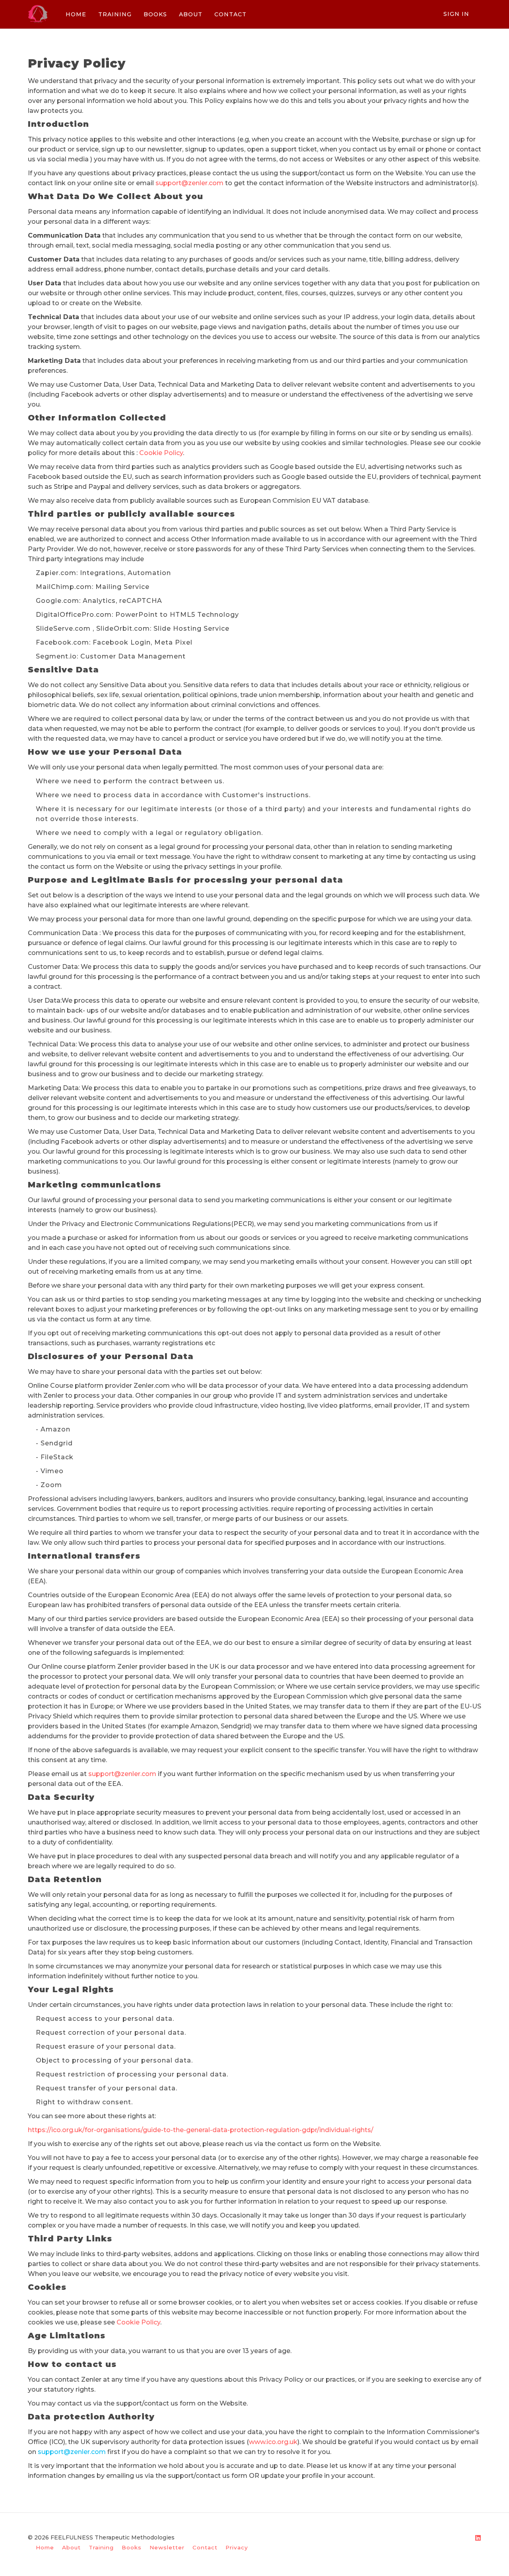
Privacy (237, 2547)
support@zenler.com (189, 183)
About (71, 2547)
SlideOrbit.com (123, 629)
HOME (76, 14)
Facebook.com (62, 642)
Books (132, 2547)
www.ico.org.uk (273, 2442)
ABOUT (191, 14)
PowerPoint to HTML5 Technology (177, 615)
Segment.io (56, 656)
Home (45, 2547)
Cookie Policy (161, 453)
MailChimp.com (64, 587)
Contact (205, 2547)
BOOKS (155, 14)
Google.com (57, 601)
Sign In (456, 14)
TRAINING (115, 14)
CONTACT (230, 14)
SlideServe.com (63, 629)
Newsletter (167, 2547)
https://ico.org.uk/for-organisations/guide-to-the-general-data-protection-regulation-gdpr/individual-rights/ (201, 2130)
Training (101, 2547)
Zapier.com (56, 573)
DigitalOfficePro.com (74, 615)
